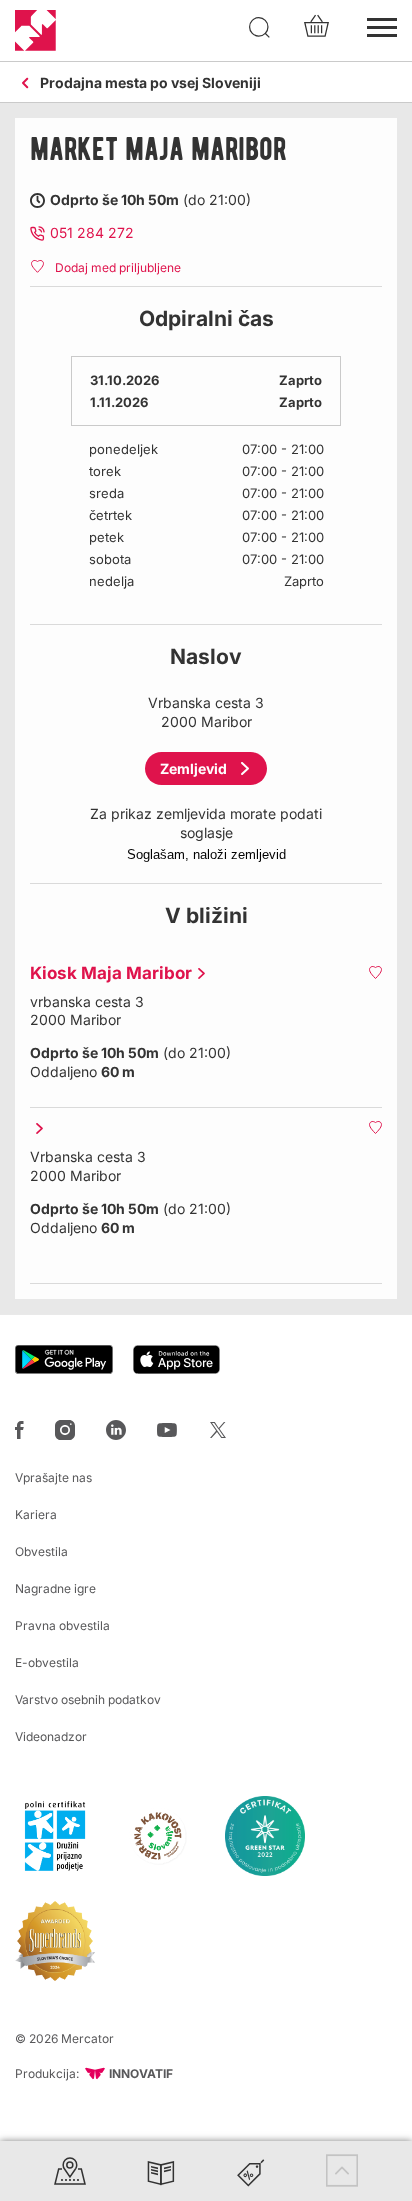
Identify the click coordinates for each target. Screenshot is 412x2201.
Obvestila (41, 1551)
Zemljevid (193, 768)
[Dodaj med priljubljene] (375, 972)
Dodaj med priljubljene (118, 267)
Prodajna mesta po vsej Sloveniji (150, 83)
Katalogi (161, 2170)
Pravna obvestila (62, 1625)
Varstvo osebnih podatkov (88, 1699)
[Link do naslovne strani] (35, 30)
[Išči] (260, 28)
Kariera (36, 1514)
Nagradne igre (55, 1588)
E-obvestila (47, 1662)
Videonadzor (51, 1736)
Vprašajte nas (53, 1477)
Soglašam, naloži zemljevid (206, 854)
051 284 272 (92, 232)
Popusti (251, 2170)
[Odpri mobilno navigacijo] (382, 25)
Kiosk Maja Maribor (106, 973)
